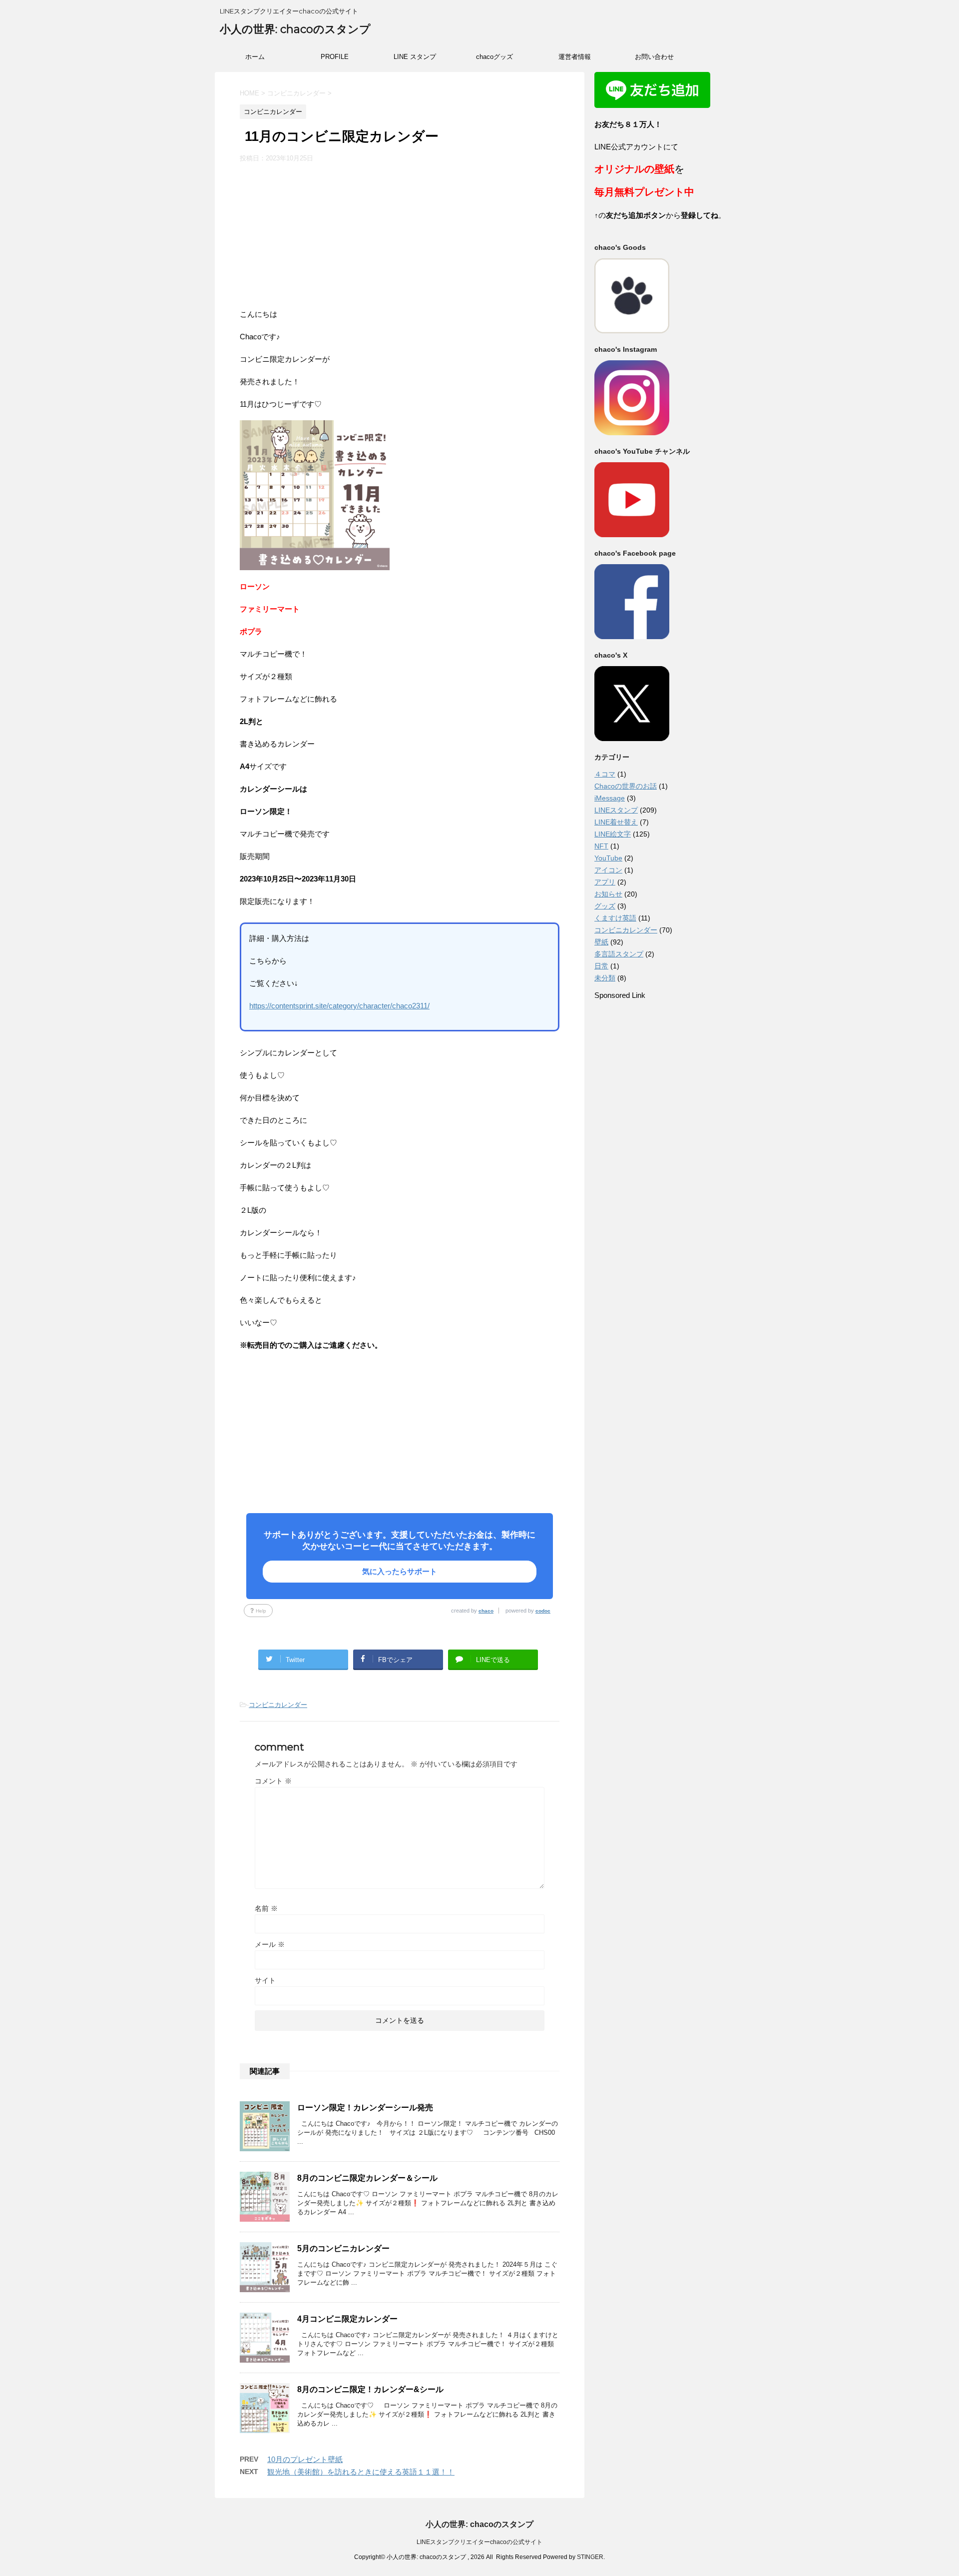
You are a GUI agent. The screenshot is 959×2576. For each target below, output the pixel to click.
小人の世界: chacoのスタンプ (295, 29)
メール (270, 1944)
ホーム (255, 57)
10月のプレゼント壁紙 (305, 2459)
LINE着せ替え (616, 822)
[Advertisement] (400, 238)
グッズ (605, 906)
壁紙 (601, 942)
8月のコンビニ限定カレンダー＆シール (367, 2178)
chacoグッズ (494, 57)
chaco (486, 1611)
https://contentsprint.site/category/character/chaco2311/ (339, 1006)
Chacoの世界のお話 (626, 786)
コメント (273, 1781)
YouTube (608, 858)
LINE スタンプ (415, 57)
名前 (266, 1908)
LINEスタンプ (616, 810)
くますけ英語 (615, 918)
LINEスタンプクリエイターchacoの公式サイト (479, 2542)
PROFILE (335, 57)
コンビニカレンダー (278, 1705)
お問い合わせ (654, 57)
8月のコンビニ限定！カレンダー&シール (370, 2389)
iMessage (610, 798)
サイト (265, 1980)
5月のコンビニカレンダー (343, 2248)
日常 (601, 966)
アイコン (608, 870)
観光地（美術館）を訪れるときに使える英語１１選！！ (361, 2472)
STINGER (590, 2557)
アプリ (605, 882)
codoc (543, 1611)
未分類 (605, 978)
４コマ (605, 774)
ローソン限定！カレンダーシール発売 (365, 2108)
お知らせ (608, 894)
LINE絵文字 (613, 834)
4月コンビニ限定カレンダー (347, 2319)
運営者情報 (575, 57)
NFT (601, 846)
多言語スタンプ (619, 954)
